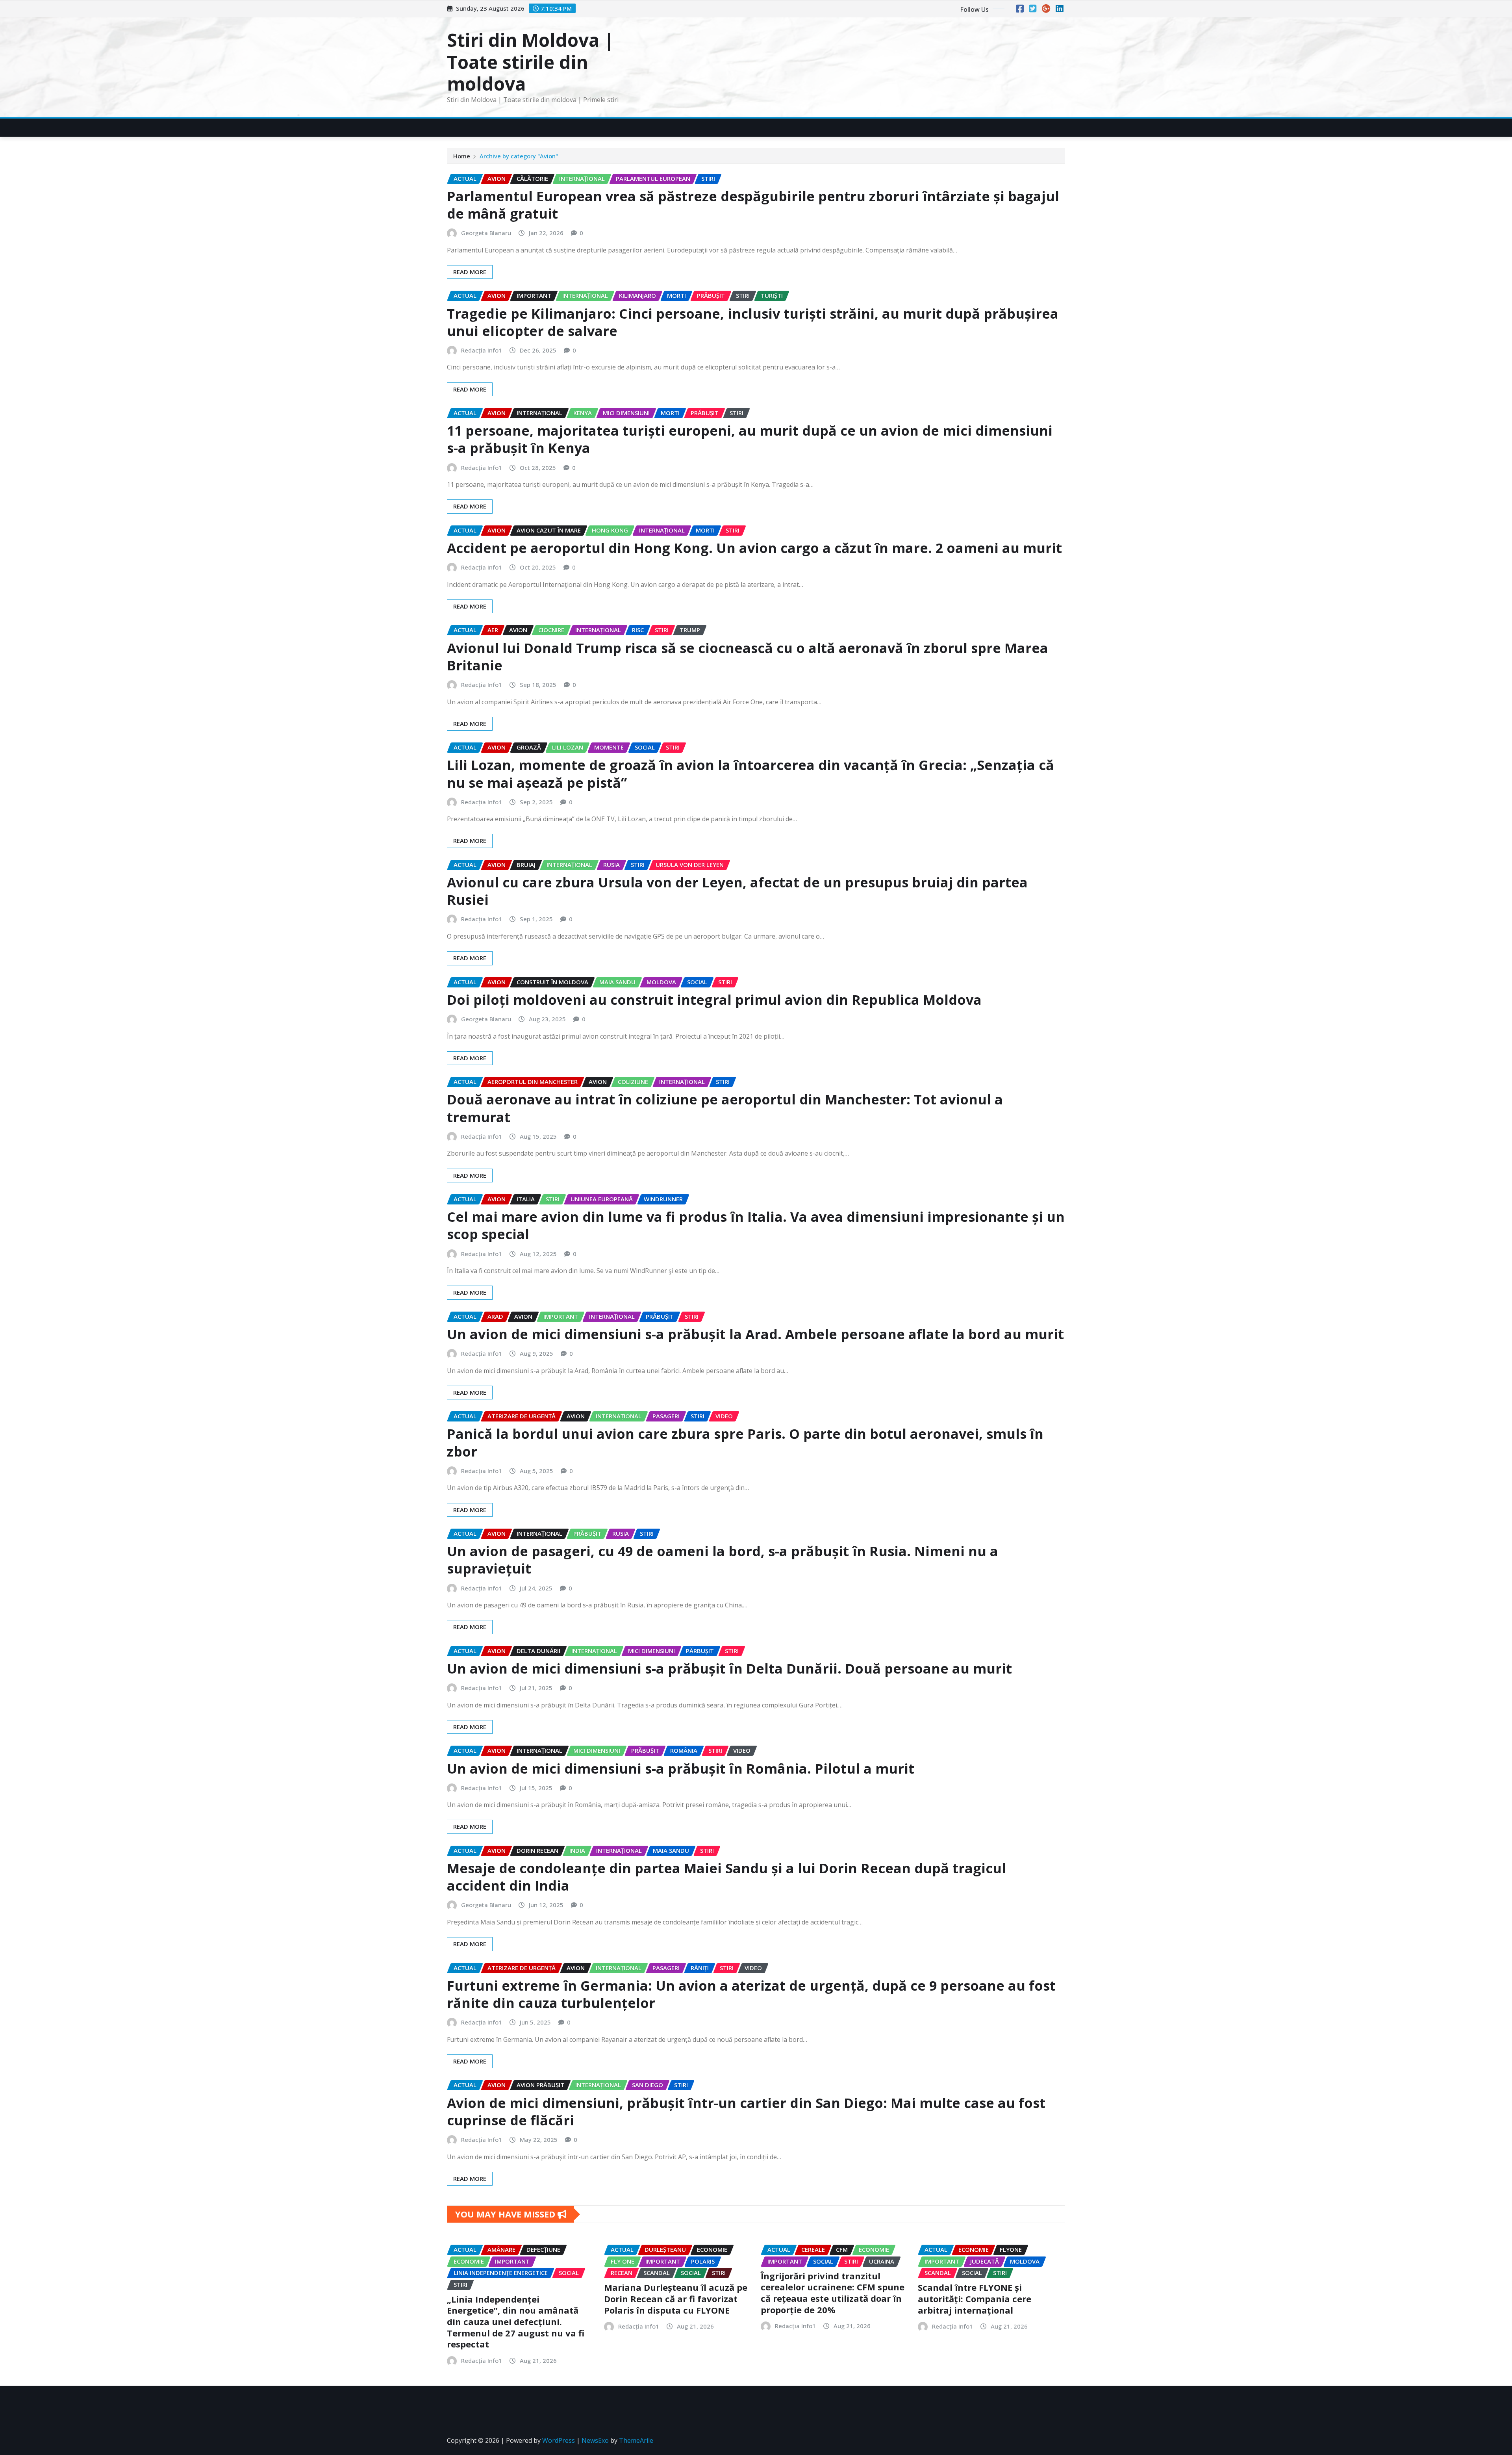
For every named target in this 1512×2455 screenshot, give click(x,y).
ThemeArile (636, 2440)
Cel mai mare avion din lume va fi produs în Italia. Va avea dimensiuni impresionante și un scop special (756, 1225)
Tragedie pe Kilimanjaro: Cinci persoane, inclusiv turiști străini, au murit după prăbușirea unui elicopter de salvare (753, 322)
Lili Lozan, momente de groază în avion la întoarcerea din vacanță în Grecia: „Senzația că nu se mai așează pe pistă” (750, 774)
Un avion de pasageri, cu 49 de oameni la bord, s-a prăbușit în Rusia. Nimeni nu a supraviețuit (723, 1560)
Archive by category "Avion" (519, 156)
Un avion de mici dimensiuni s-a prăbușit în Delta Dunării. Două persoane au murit (729, 1668)
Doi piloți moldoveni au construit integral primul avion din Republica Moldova (714, 1000)
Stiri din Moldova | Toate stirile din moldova (530, 61)
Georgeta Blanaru (486, 233)
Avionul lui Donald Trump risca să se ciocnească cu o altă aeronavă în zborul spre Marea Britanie (748, 657)
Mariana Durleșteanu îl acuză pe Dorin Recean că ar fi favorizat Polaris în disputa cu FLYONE (676, 2298)
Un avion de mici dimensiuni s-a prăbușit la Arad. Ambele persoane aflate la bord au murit (755, 1334)
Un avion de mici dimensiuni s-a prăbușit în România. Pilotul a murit (681, 1768)
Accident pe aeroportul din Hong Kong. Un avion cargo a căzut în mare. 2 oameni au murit (754, 548)
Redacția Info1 (482, 350)
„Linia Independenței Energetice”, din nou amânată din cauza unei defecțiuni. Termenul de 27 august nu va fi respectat (516, 2321)
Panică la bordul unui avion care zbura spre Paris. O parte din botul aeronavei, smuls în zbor (745, 1442)
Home (462, 156)
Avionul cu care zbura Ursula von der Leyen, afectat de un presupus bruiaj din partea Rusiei (737, 891)
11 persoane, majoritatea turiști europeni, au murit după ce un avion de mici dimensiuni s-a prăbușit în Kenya (750, 439)
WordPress (559, 2440)
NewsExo (595, 2440)
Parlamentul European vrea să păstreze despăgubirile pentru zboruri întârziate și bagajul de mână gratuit (753, 205)
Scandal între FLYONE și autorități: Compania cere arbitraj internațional (975, 2298)
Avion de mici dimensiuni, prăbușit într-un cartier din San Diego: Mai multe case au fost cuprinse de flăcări (746, 2112)
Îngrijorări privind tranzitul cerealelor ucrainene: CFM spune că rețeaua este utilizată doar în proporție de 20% (833, 2293)
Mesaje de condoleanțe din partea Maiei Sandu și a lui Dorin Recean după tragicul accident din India (726, 1877)
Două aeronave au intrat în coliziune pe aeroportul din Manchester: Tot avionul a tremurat (725, 1108)
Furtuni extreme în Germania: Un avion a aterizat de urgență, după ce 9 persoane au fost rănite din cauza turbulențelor (751, 1994)
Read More (470, 272)
